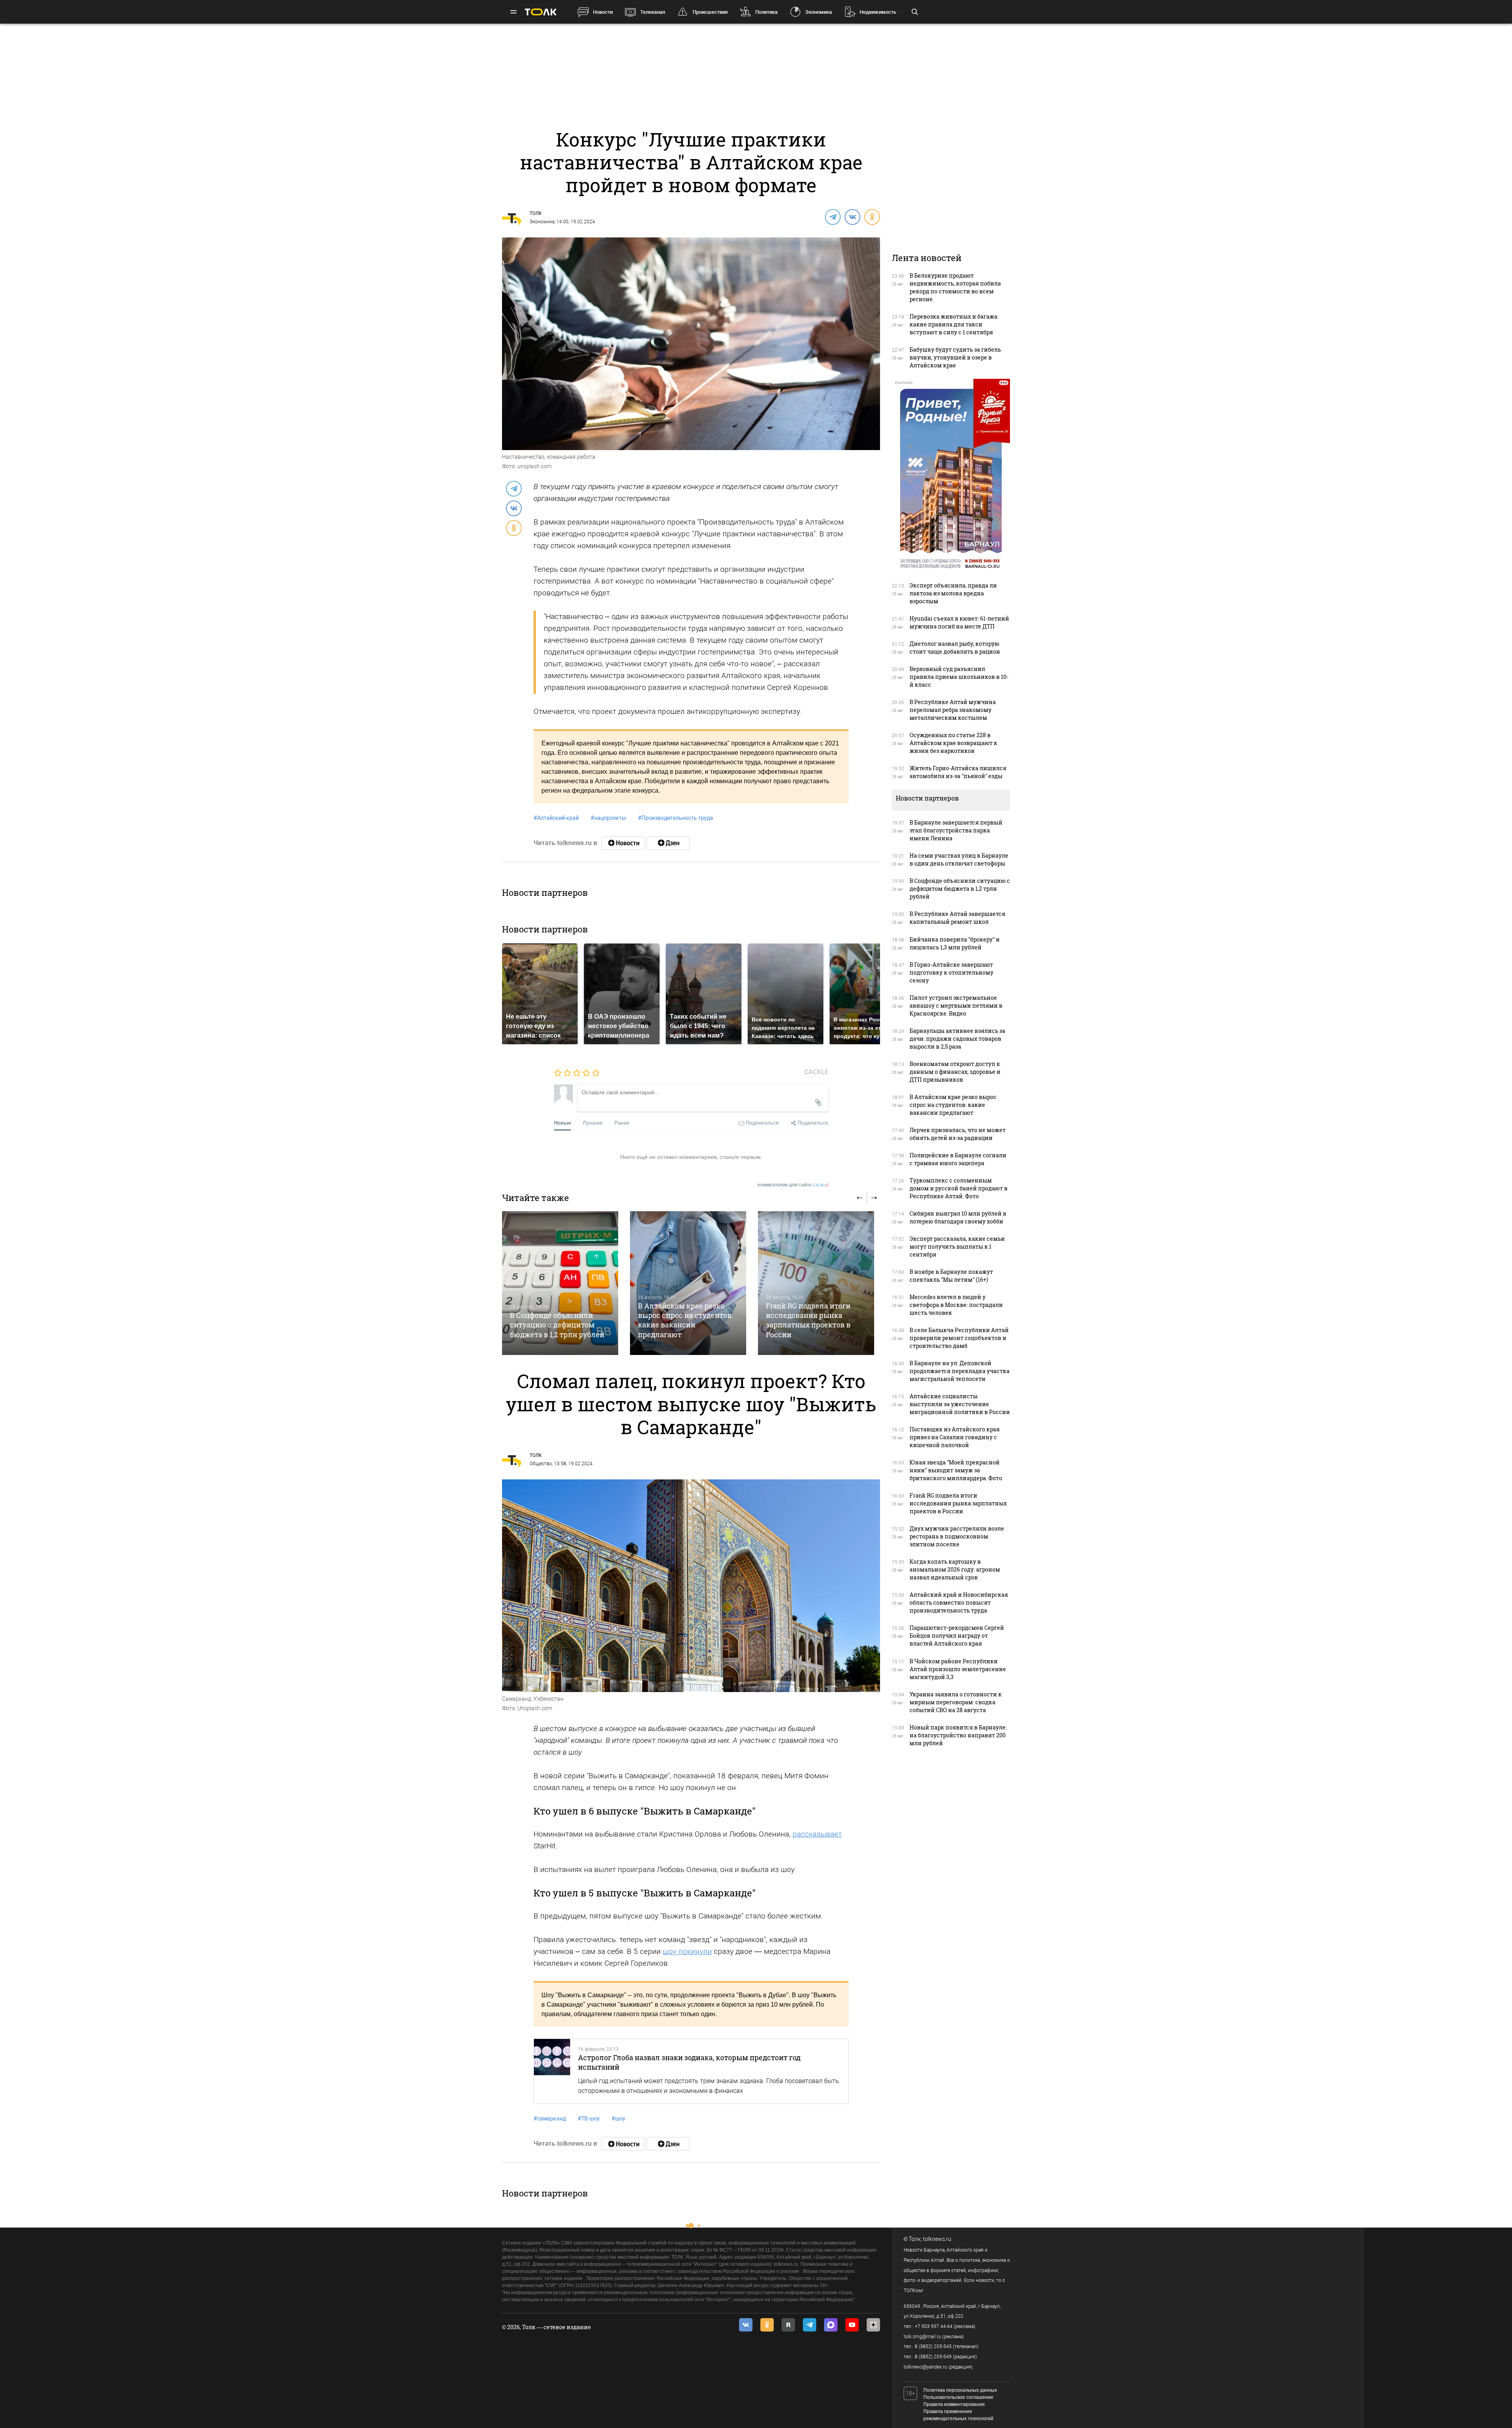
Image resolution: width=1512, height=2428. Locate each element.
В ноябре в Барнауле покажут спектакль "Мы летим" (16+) (951, 1276)
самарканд (550, 2118)
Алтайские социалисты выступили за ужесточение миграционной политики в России (960, 1404)
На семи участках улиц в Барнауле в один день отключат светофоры (959, 859)
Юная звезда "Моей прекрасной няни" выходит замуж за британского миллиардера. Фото (956, 1470)
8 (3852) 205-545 (933, 2346)
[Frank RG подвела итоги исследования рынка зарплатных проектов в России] (816, 1283)
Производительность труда (675, 818)
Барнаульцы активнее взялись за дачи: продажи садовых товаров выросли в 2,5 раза (957, 1039)
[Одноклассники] (872, 217)
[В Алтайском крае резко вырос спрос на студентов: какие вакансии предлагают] (688, 1283)
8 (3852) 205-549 (933, 2357)
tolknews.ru (937, 2239)
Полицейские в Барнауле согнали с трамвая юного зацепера (958, 1159)
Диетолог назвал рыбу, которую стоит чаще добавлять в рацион (955, 648)
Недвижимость (878, 12)
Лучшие (593, 1122)
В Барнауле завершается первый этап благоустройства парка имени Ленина (956, 830)
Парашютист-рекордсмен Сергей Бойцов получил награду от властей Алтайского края (957, 1636)
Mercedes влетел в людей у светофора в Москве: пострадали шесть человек (956, 1305)
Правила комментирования (954, 2404)
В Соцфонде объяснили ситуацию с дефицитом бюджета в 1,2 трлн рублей (557, 1325)
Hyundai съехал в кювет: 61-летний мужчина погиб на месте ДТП (959, 622)
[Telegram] (832, 217)
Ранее (622, 1122)
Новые (562, 1122)
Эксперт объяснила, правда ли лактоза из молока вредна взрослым (953, 593)
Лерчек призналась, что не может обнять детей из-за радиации (958, 1134)
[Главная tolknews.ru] (541, 12)
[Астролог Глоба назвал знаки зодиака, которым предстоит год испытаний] (552, 2071)
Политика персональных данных (960, 2390)
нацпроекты (608, 818)
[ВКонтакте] (852, 217)
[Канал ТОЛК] (668, 843)
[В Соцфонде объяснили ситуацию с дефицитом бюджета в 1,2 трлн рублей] (560, 1283)
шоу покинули (687, 1951)
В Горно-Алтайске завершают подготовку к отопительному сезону (951, 972)
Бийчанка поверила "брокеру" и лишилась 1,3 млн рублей (955, 943)
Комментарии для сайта (793, 1185)
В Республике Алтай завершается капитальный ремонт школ (957, 918)
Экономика (819, 12)
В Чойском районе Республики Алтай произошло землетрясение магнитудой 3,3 (958, 1669)
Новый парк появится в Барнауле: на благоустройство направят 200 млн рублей (958, 1735)
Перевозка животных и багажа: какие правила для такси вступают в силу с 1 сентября (954, 324)
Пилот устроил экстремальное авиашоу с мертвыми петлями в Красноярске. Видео (956, 1005)
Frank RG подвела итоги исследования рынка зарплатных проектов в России (808, 1320)
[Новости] (623, 843)
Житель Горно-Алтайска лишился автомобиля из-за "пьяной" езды (958, 772)
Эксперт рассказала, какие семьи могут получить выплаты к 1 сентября (957, 1246)
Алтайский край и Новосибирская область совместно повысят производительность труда (959, 1602)
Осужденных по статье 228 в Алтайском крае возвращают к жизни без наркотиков (953, 743)
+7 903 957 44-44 (934, 2326)
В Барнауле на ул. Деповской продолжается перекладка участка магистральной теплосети (960, 1371)
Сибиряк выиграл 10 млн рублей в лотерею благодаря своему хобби (958, 1217)
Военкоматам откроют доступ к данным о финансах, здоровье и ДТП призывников (955, 1072)
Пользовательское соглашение (958, 2397)
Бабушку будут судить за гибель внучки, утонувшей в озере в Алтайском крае (955, 357)
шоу (618, 2118)
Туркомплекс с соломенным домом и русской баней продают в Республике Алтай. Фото (959, 1188)
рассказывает (817, 1834)
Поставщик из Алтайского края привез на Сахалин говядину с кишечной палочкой (955, 1437)
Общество (541, 1464)
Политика (766, 12)
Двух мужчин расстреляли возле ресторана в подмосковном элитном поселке (957, 1536)
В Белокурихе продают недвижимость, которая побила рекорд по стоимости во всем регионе (955, 287)
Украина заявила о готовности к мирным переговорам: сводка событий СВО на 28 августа (956, 1702)
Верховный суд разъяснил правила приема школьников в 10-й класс (959, 677)
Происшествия (710, 12)
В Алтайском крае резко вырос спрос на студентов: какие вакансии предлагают (686, 1320)
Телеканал (653, 12)
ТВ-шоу (589, 2118)
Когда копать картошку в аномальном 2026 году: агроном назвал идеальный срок (955, 1569)
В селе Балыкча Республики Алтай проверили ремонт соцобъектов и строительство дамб (959, 1338)
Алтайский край (556, 818)
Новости (603, 12)
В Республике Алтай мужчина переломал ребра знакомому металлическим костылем (953, 710)
